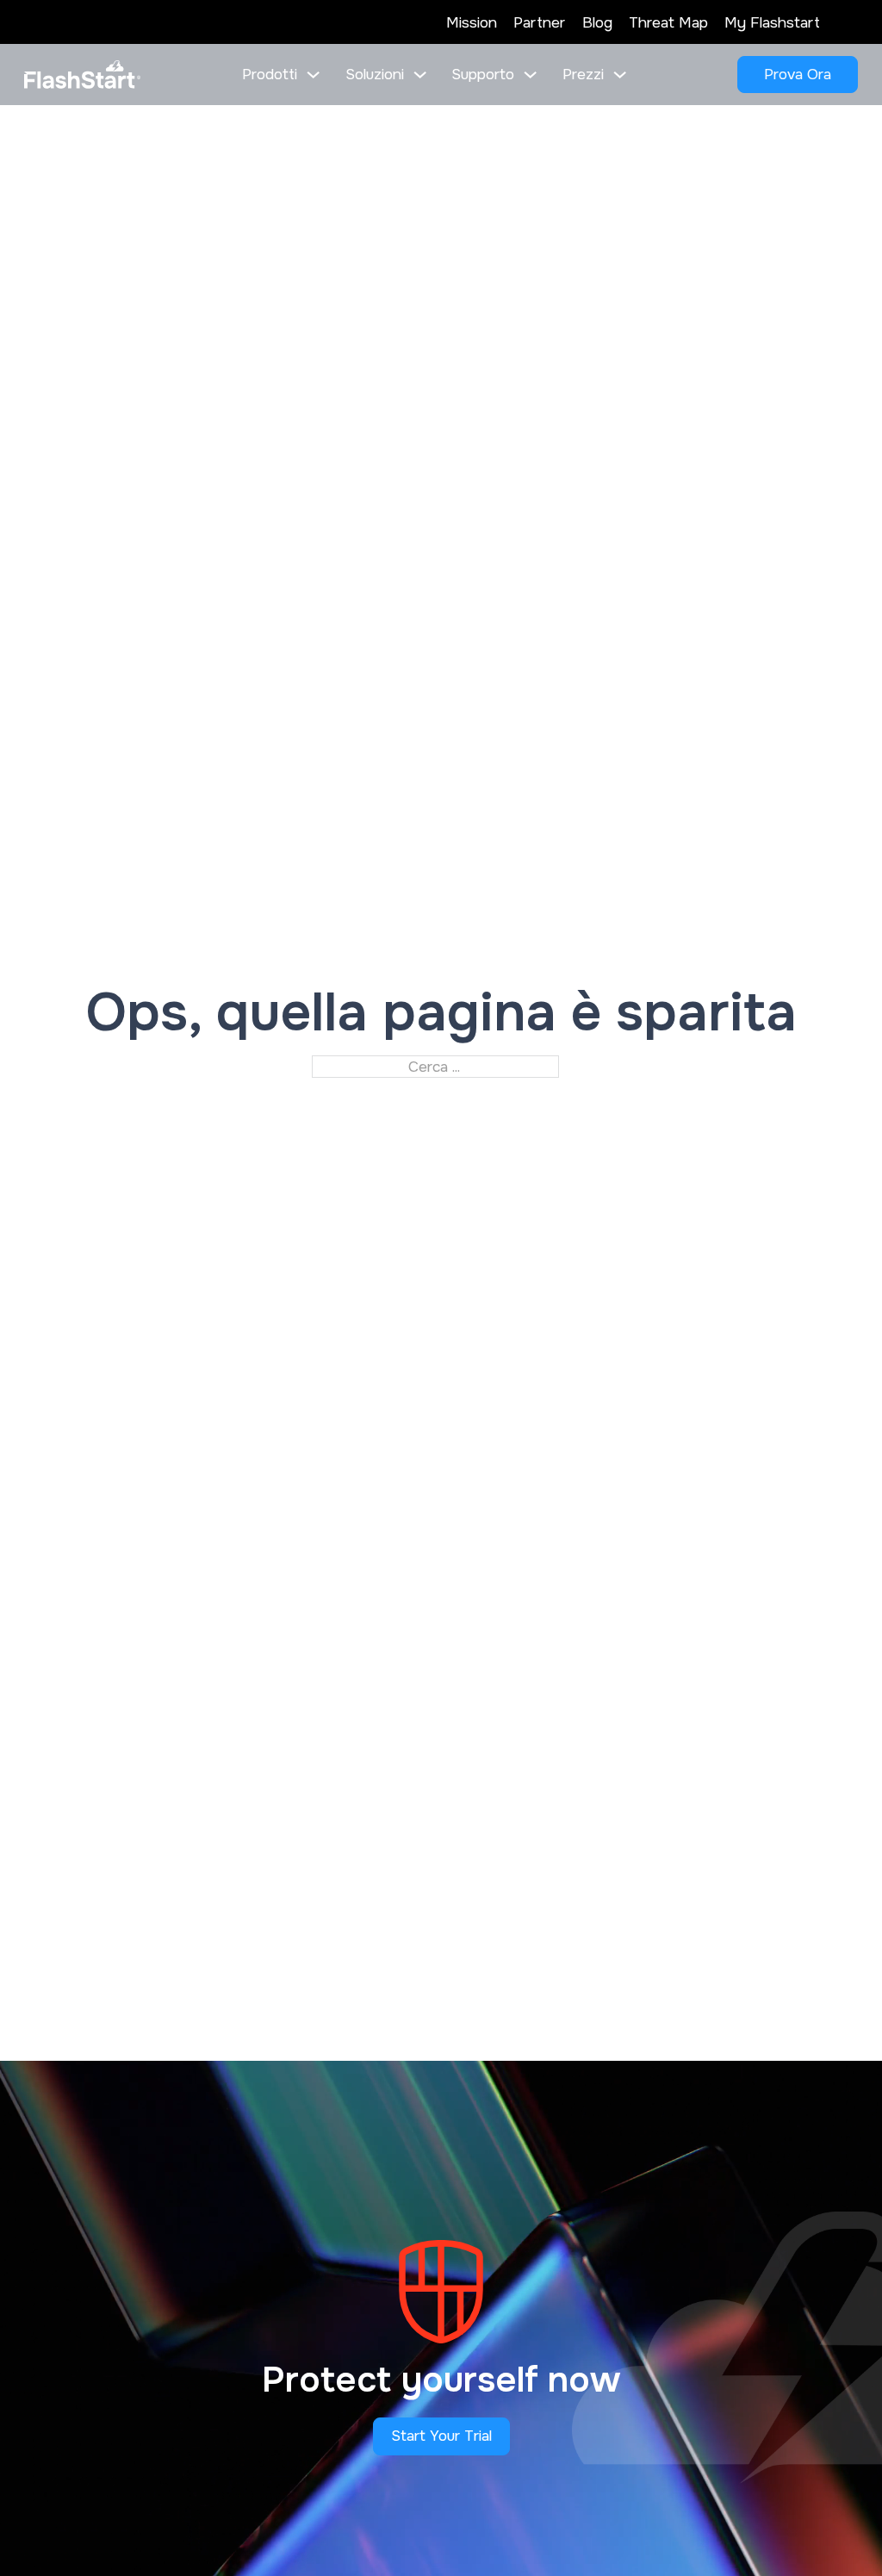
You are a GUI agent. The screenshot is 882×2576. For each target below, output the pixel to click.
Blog (597, 22)
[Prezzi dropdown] (620, 75)
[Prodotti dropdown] (313, 75)
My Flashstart (772, 22)
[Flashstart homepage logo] (82, 74)
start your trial (441, 2436)
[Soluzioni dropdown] (420, 75)
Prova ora (798, 74)
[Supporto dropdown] (530, 75)
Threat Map (668, 22)
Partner (539, 22)
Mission (472, 22)
